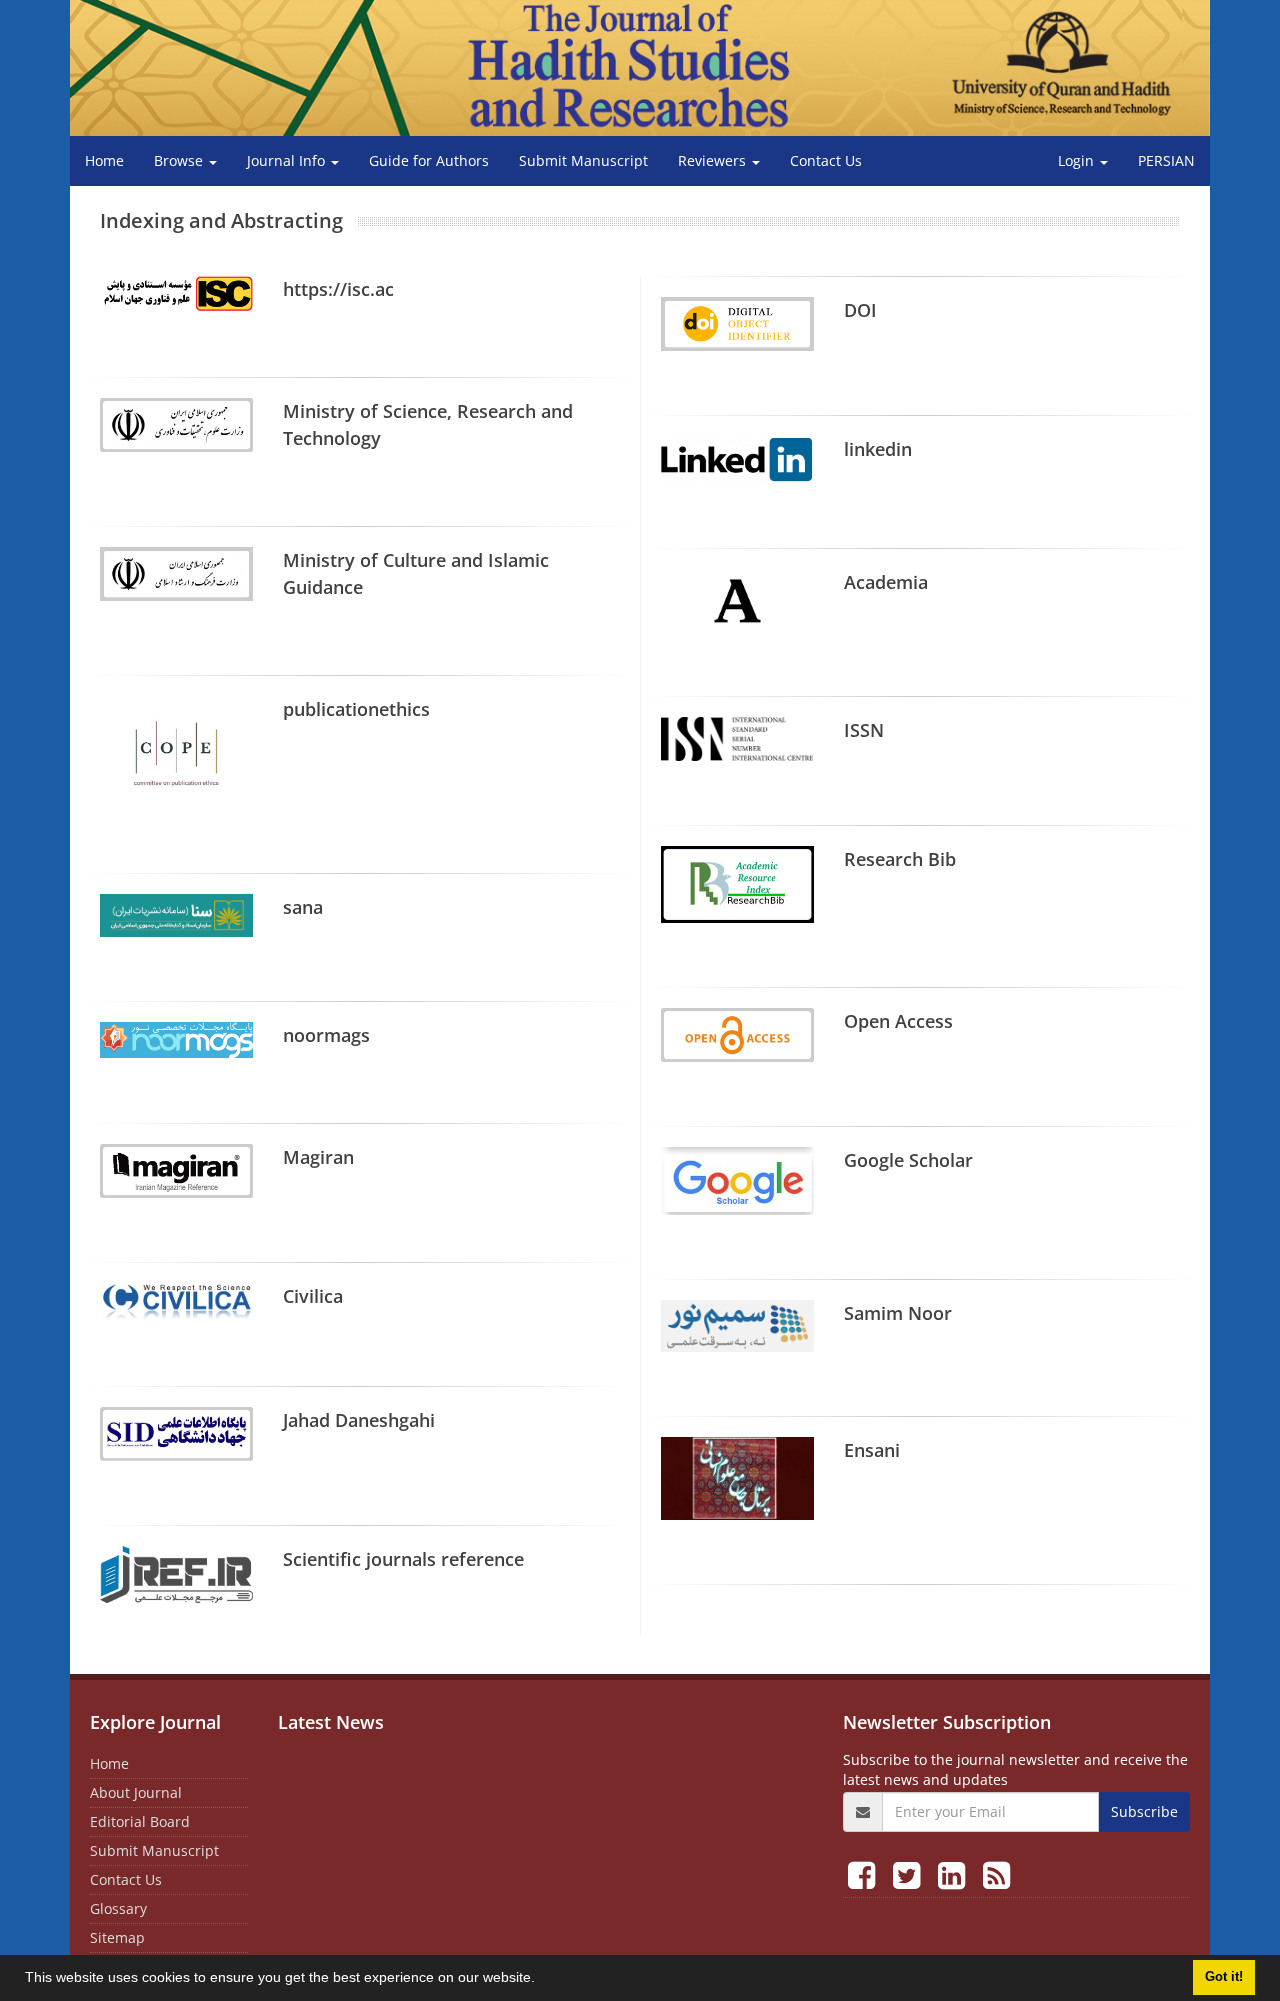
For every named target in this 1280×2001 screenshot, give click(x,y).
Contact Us (826, 160)
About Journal (136, 1792)
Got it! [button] (1224, 1977)
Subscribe (1144, 1811)
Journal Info (288, 160)
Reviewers (714, 160)
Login (1078, 160)
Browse (180, 160)
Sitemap (117, 1937)
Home (104, 160)
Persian (1166, 160)
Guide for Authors (429, 160)
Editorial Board (140, 1821)
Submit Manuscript (583, 160)
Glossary (118, 1908)
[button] (542, 1980)
